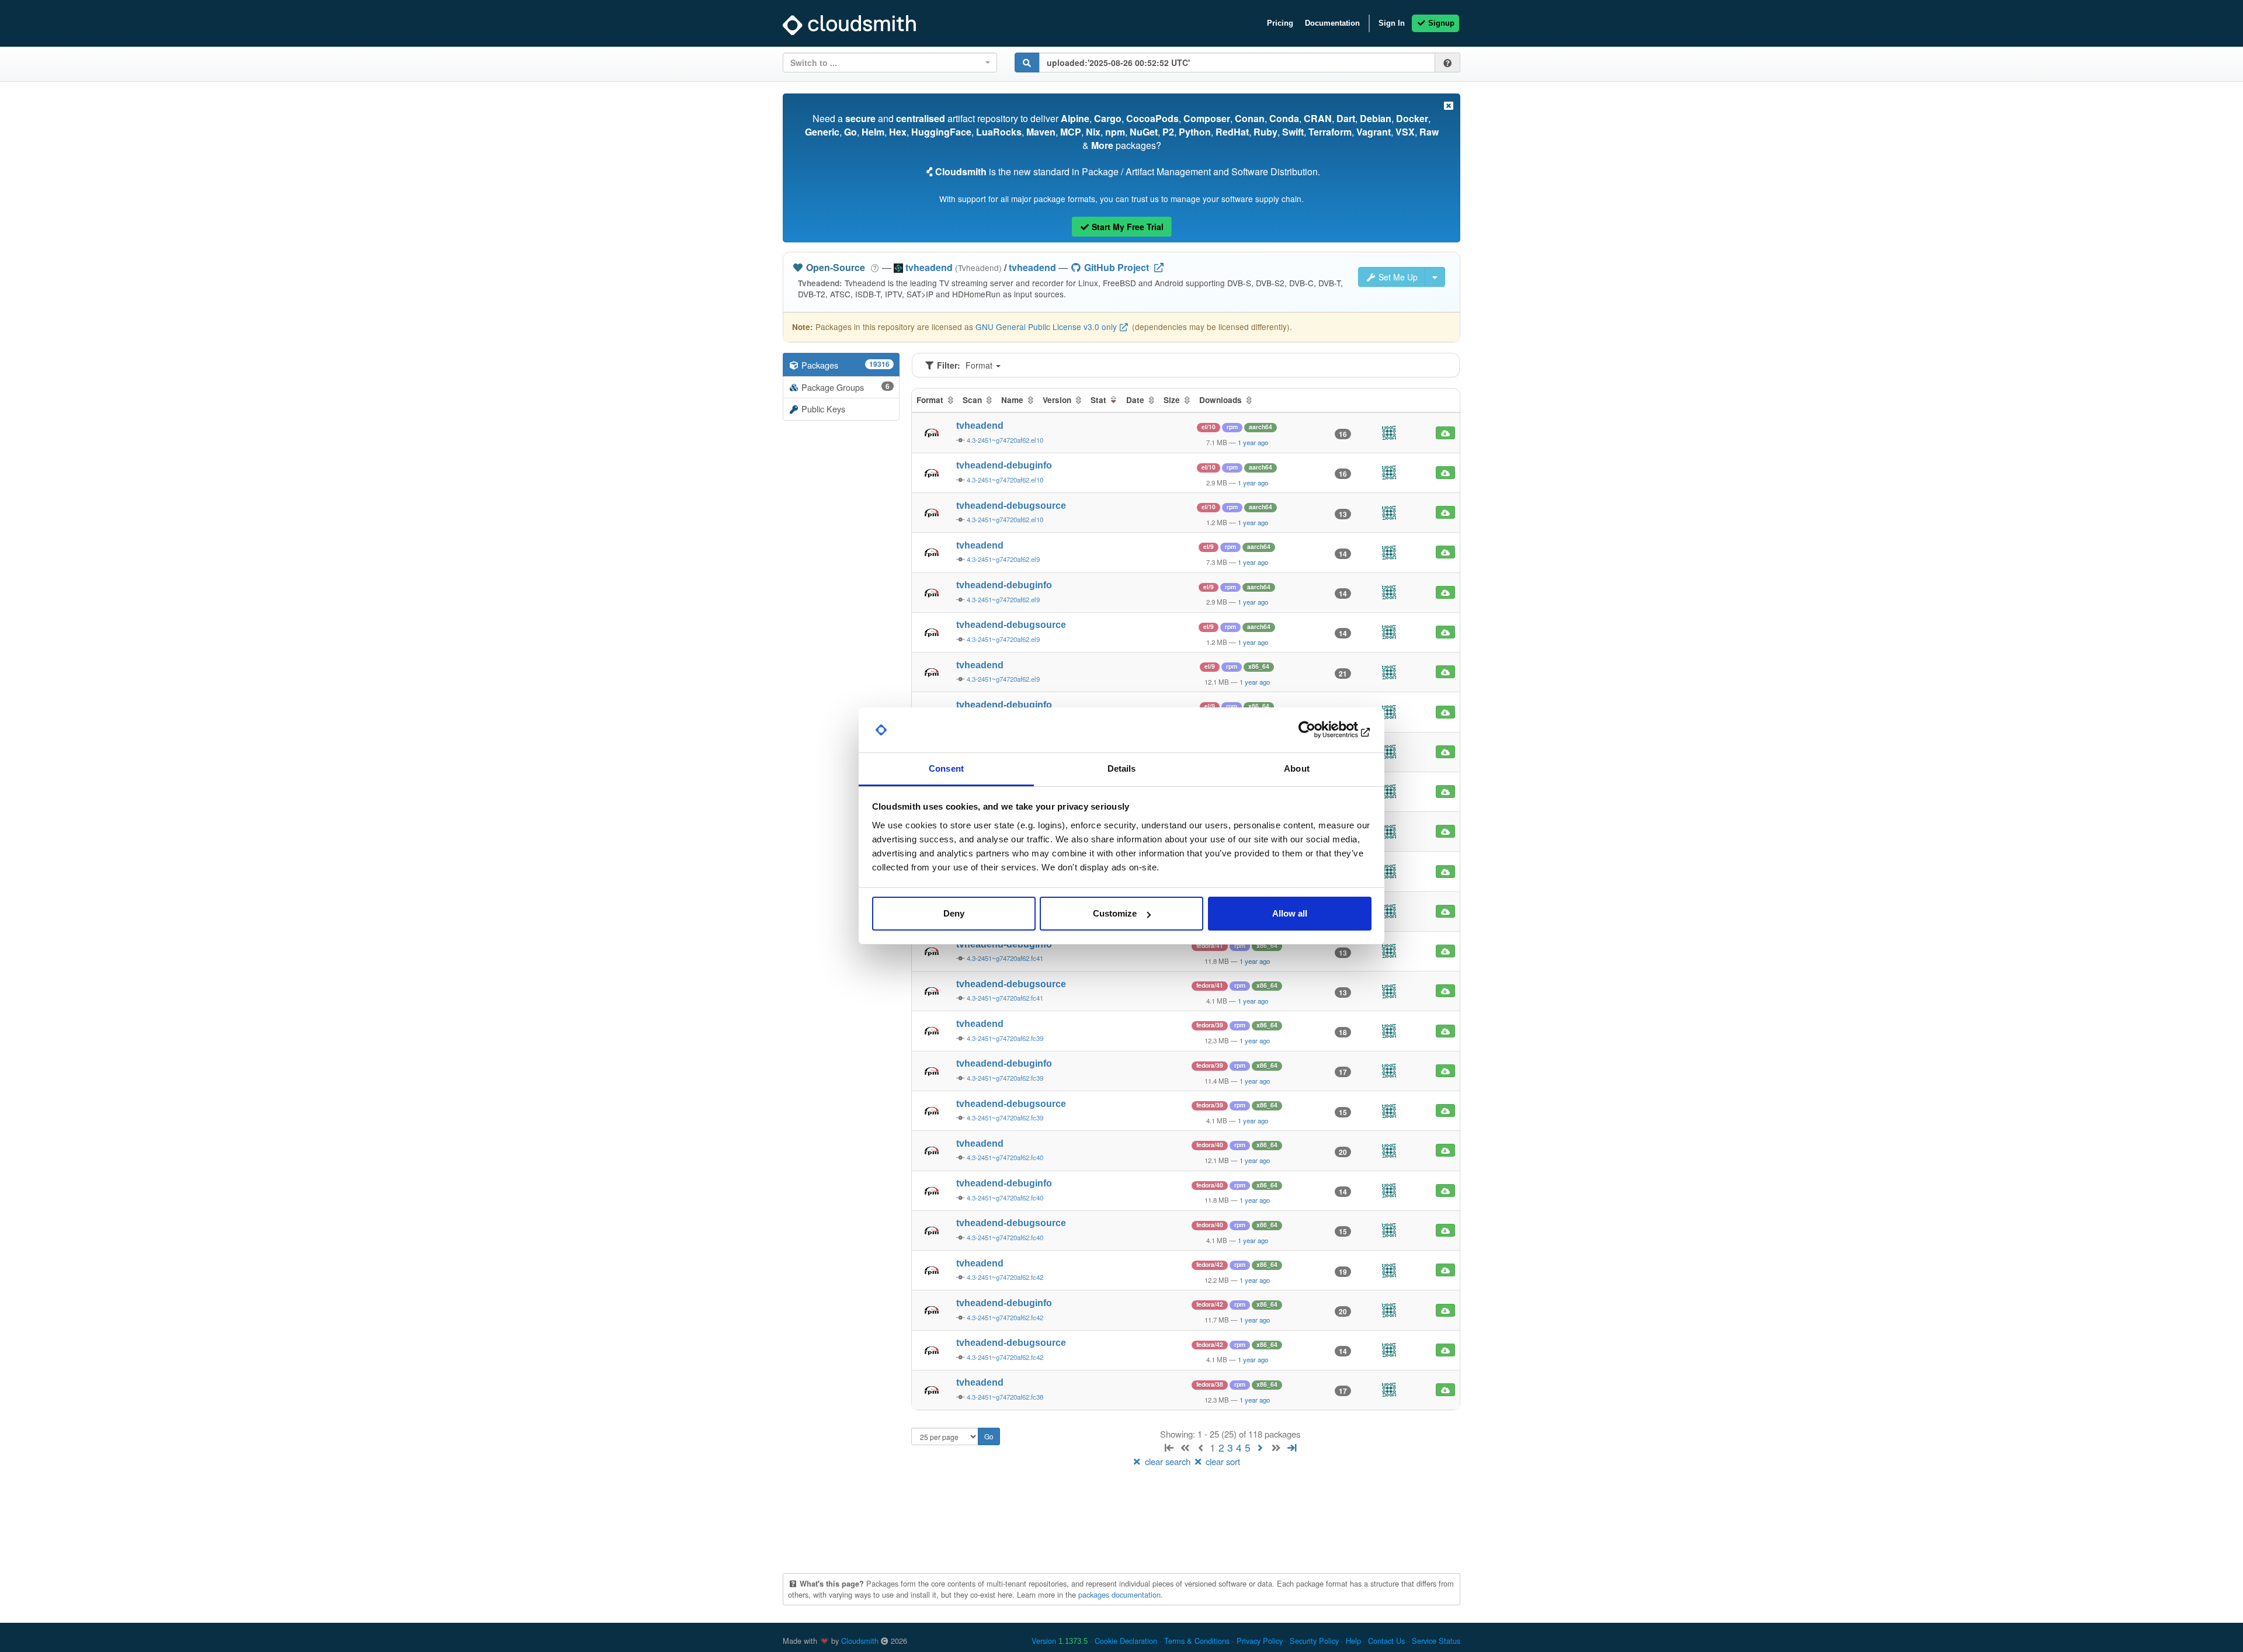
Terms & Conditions (1197, 1641)
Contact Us (1386, 1641)
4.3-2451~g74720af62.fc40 (1005, 1157)
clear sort (1222, 1461)
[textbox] (886, 63)
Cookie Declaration (1126, 1641)
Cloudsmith (860, 1641)
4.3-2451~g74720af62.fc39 (1005, 1038)
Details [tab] (1122, 768)
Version (1060, 1641)
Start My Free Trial (1126, 227)
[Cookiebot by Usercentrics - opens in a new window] (1320, 730)
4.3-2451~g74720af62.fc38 (1005, 1397)
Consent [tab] (946, 768)
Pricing (1280, 23)
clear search (1168, 1461)
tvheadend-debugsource (1011, 506)
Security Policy (1314, 1641)
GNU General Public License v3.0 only (1046, 327)
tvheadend (1032, 267)
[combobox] (890, 63)
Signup (1440, 23)
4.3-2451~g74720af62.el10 (1005, 440)
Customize (1115, 913)
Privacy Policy (1260, 1641)
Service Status (1436, 1641)
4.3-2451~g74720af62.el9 (1003, 559)
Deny (954, 913)
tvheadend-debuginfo (1004, 465)
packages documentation (1119, 1594)
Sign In (1392, 23)
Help (1353, 1641)
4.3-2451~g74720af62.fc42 (1005, 1277)
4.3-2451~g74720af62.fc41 (1005, 958)
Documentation (1332, 23)
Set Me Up (1397, 277)
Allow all (1290, 913)
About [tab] (1297, 768)
